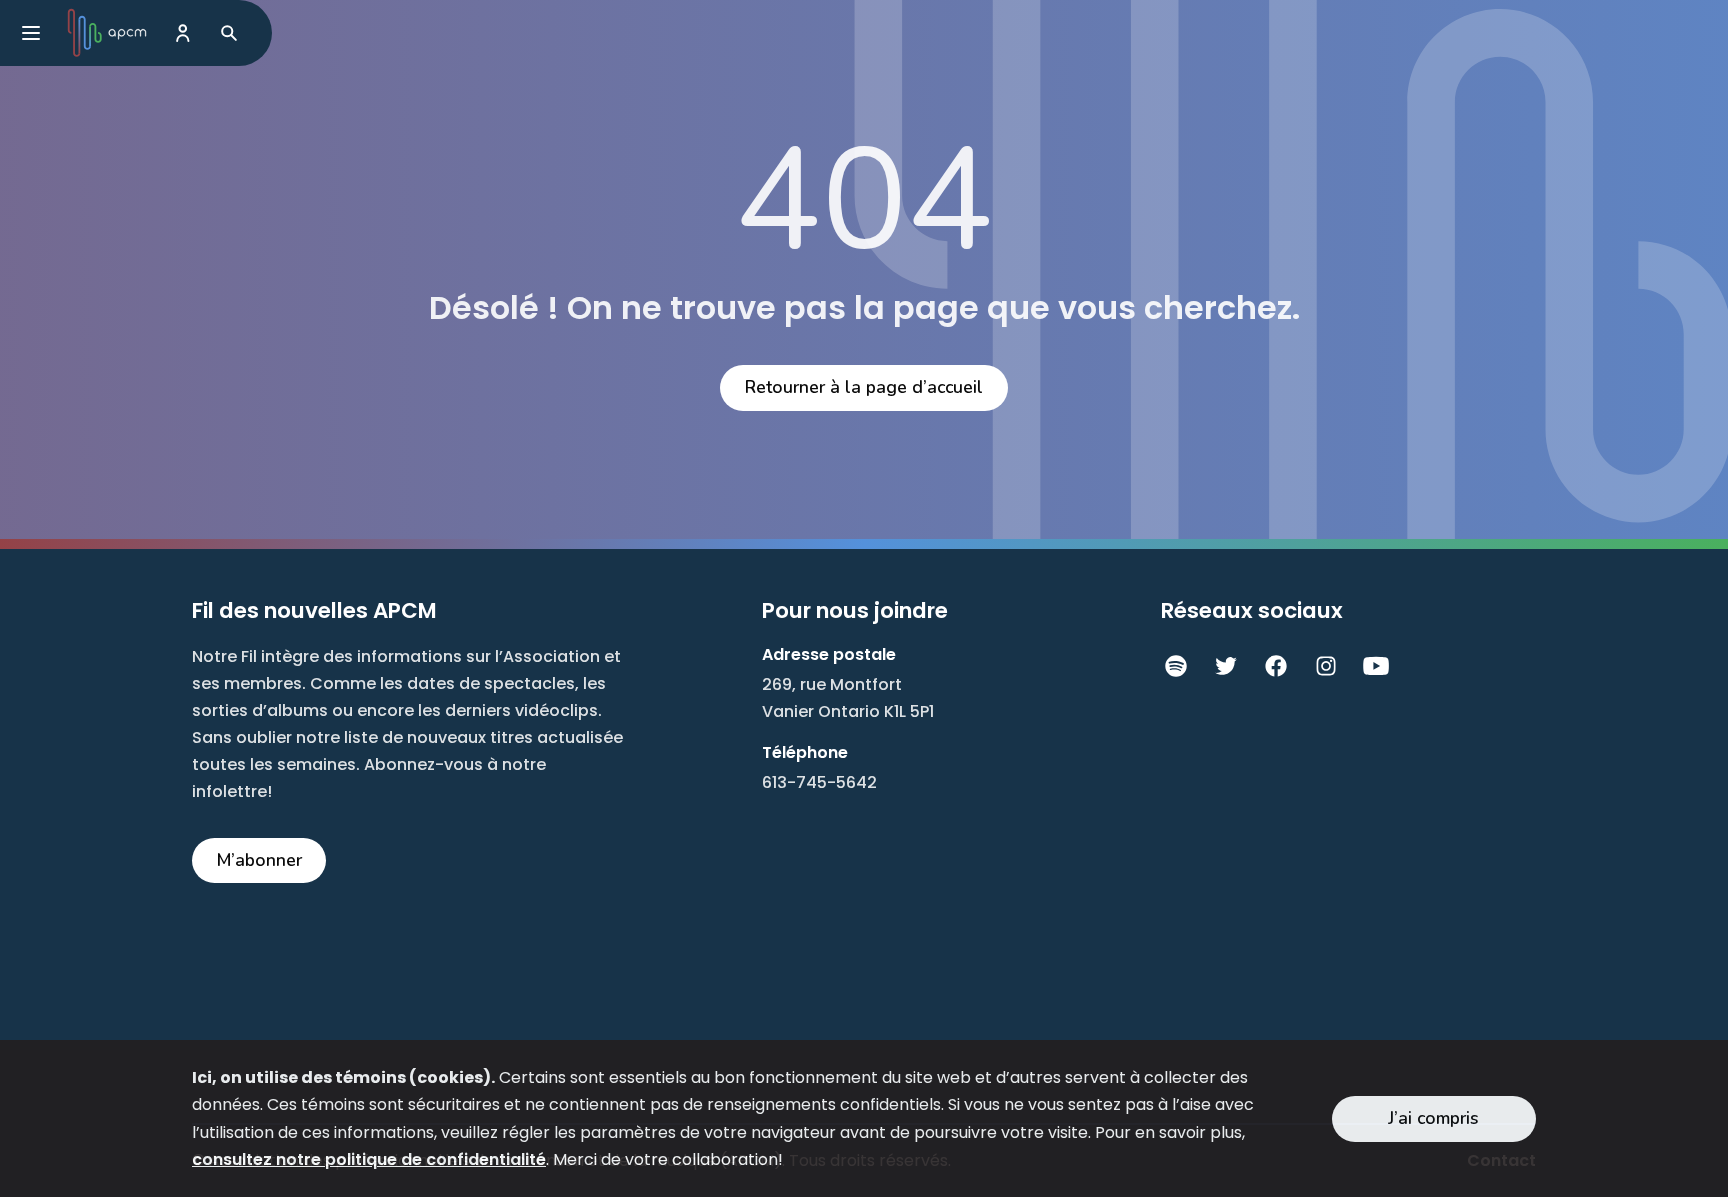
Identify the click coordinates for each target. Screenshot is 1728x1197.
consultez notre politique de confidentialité (369, 1159)
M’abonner (259, 860)
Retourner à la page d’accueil (864, 387)
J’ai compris (1433, 1118)
